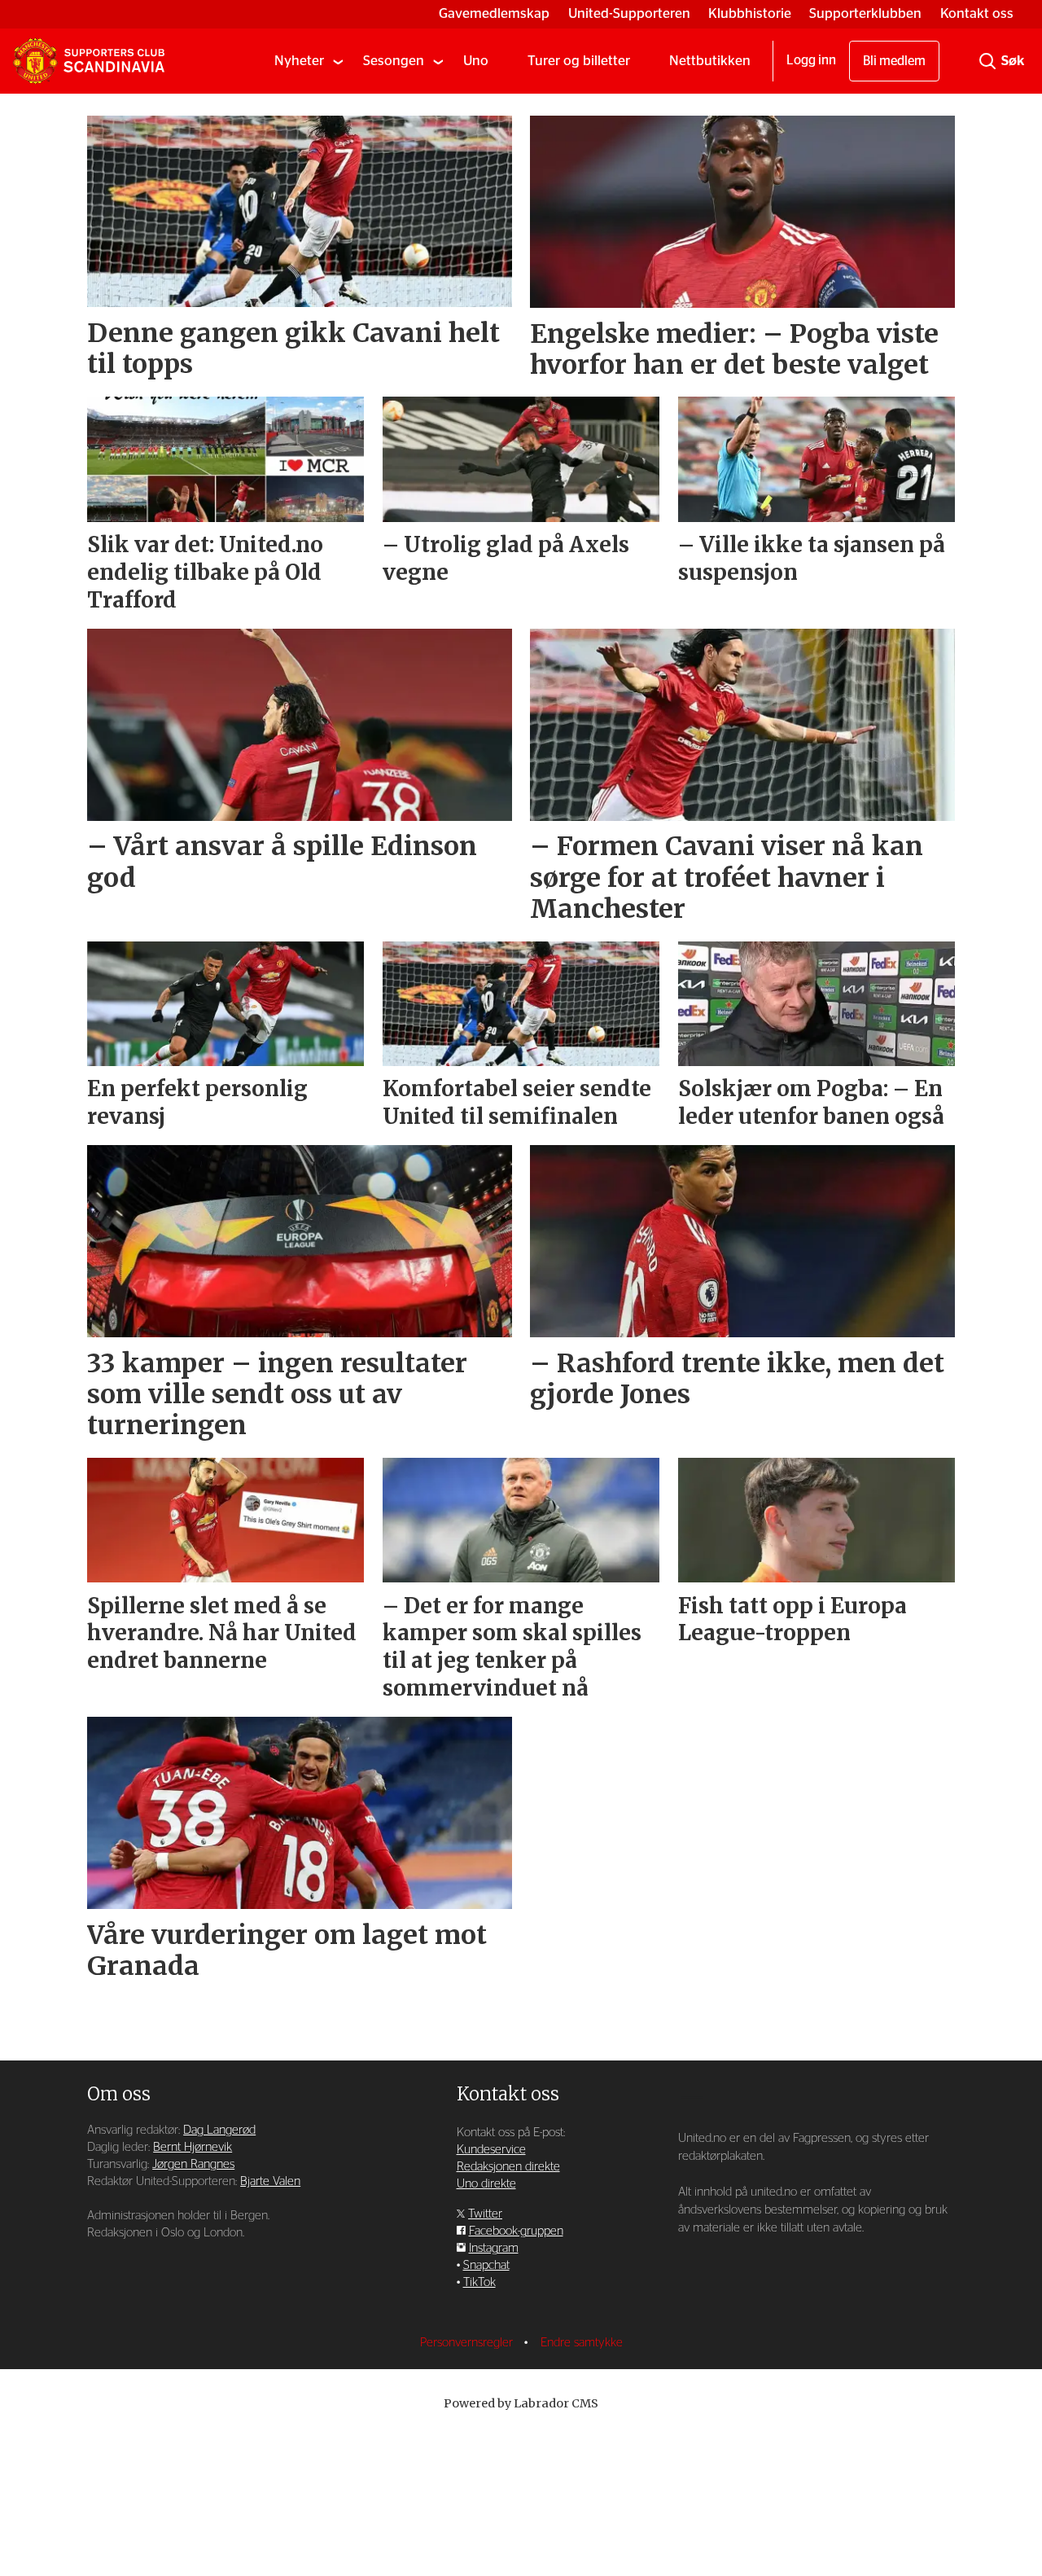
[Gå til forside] (89, 61)
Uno (476, 61)
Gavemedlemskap (494, 13)
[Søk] (987, 61)
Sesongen (394, 61)
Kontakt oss (977, 13)
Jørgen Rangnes (193, 2164)
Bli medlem (894, 61)
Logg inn (811, 60)
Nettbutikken (710, 61)
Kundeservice (491, 2150)
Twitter (485, 2214)
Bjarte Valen (270, 2181)
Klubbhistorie (750, 13)
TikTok (479, 2282)
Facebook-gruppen (516, 2231)
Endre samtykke (582, 2343)
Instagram (494, 2248)
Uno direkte (486, 2184)
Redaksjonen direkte (508, 2167)
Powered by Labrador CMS (521, 2403)
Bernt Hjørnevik (193, 2147)
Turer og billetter (579, 61)
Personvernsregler (468, 2343)
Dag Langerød (219, 2130)
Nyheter (299, 61)
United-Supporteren (629, 13)
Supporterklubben (865, 13)
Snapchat (486, 2265)
